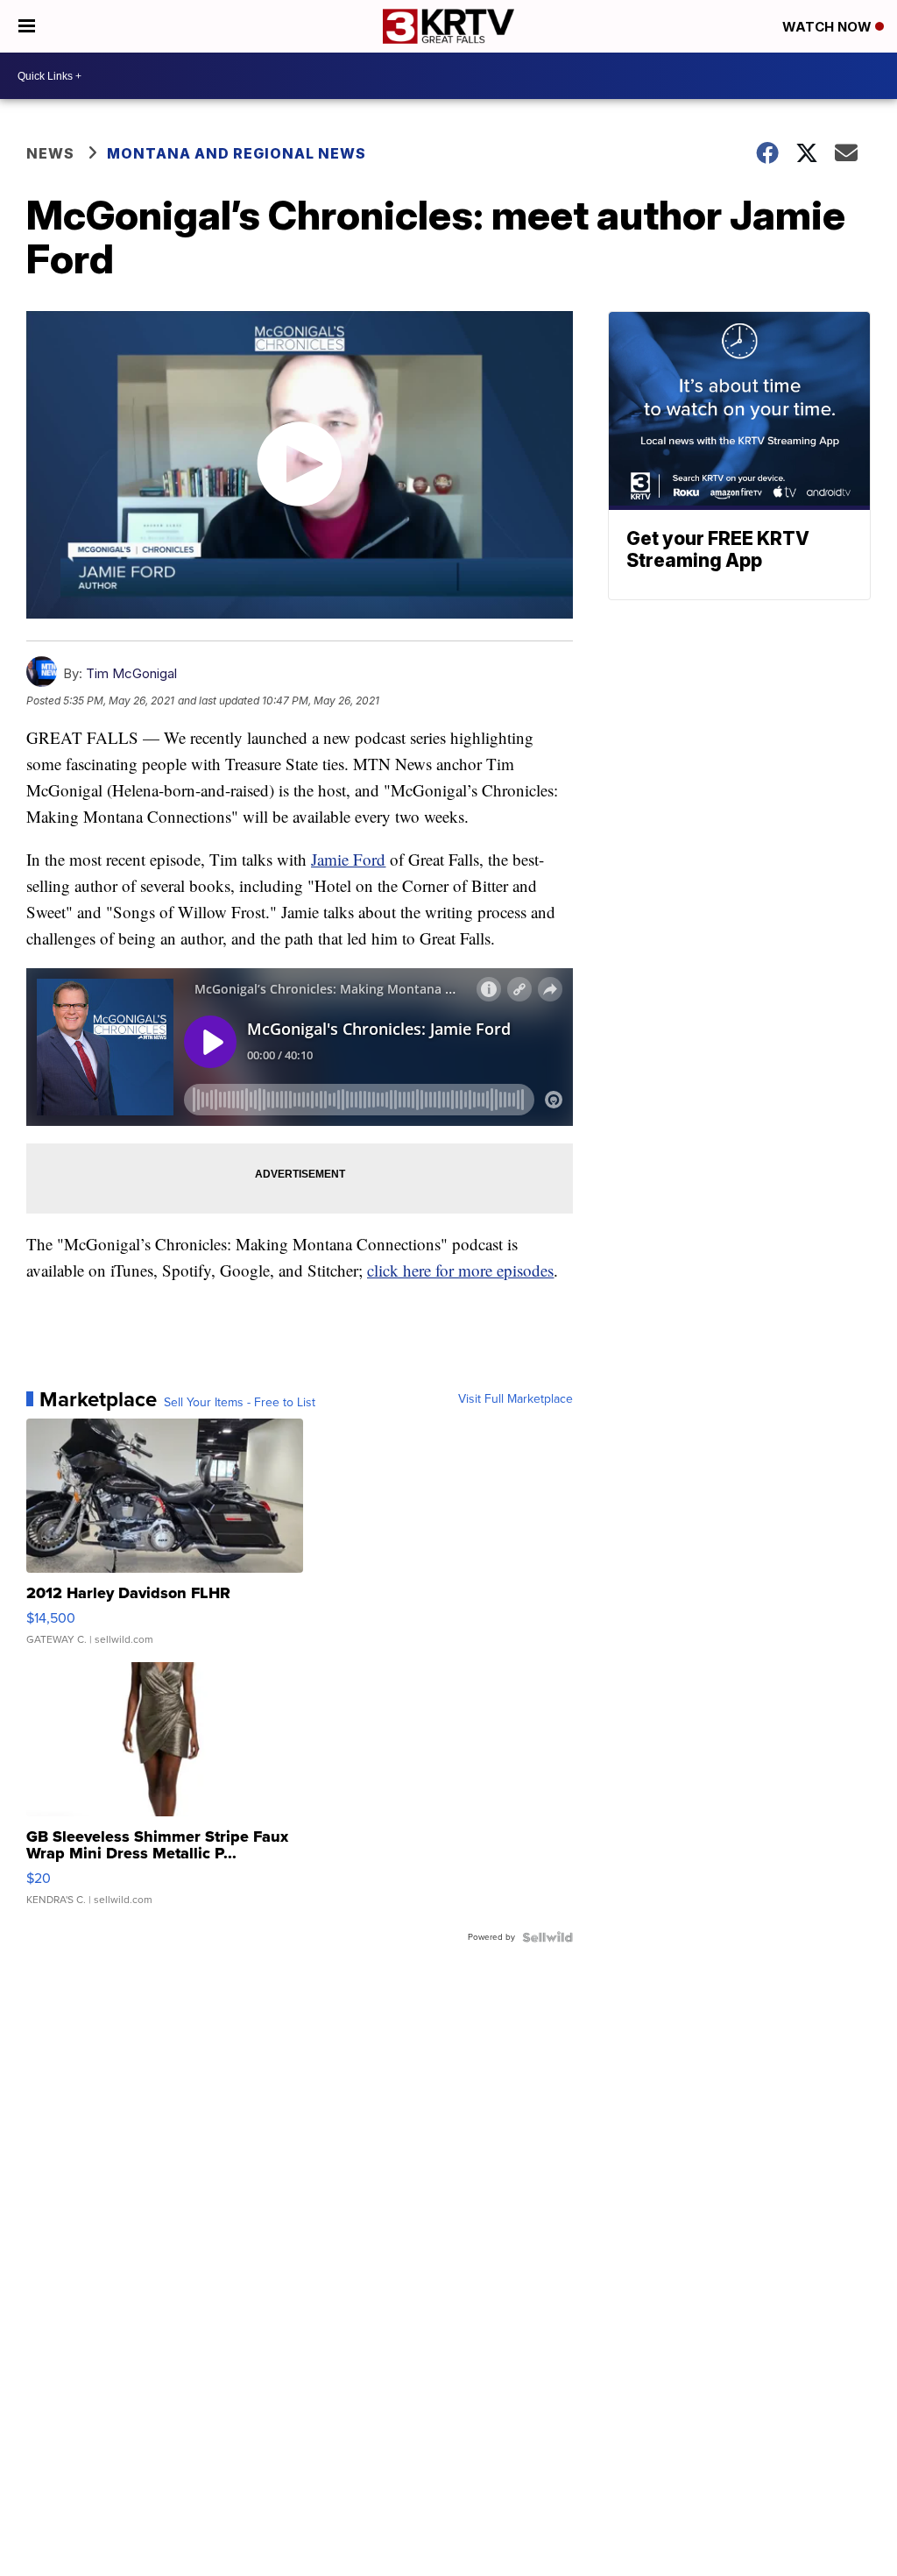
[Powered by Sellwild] (547, 1937)
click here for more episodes (460, 1270)
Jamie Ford (348, 859)
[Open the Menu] (27, 26)
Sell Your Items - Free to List (240, 1403)
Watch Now (829, 27)
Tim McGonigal (131, 673)
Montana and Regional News (237, 153)
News (50, 153)
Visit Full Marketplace (516, 1399)
